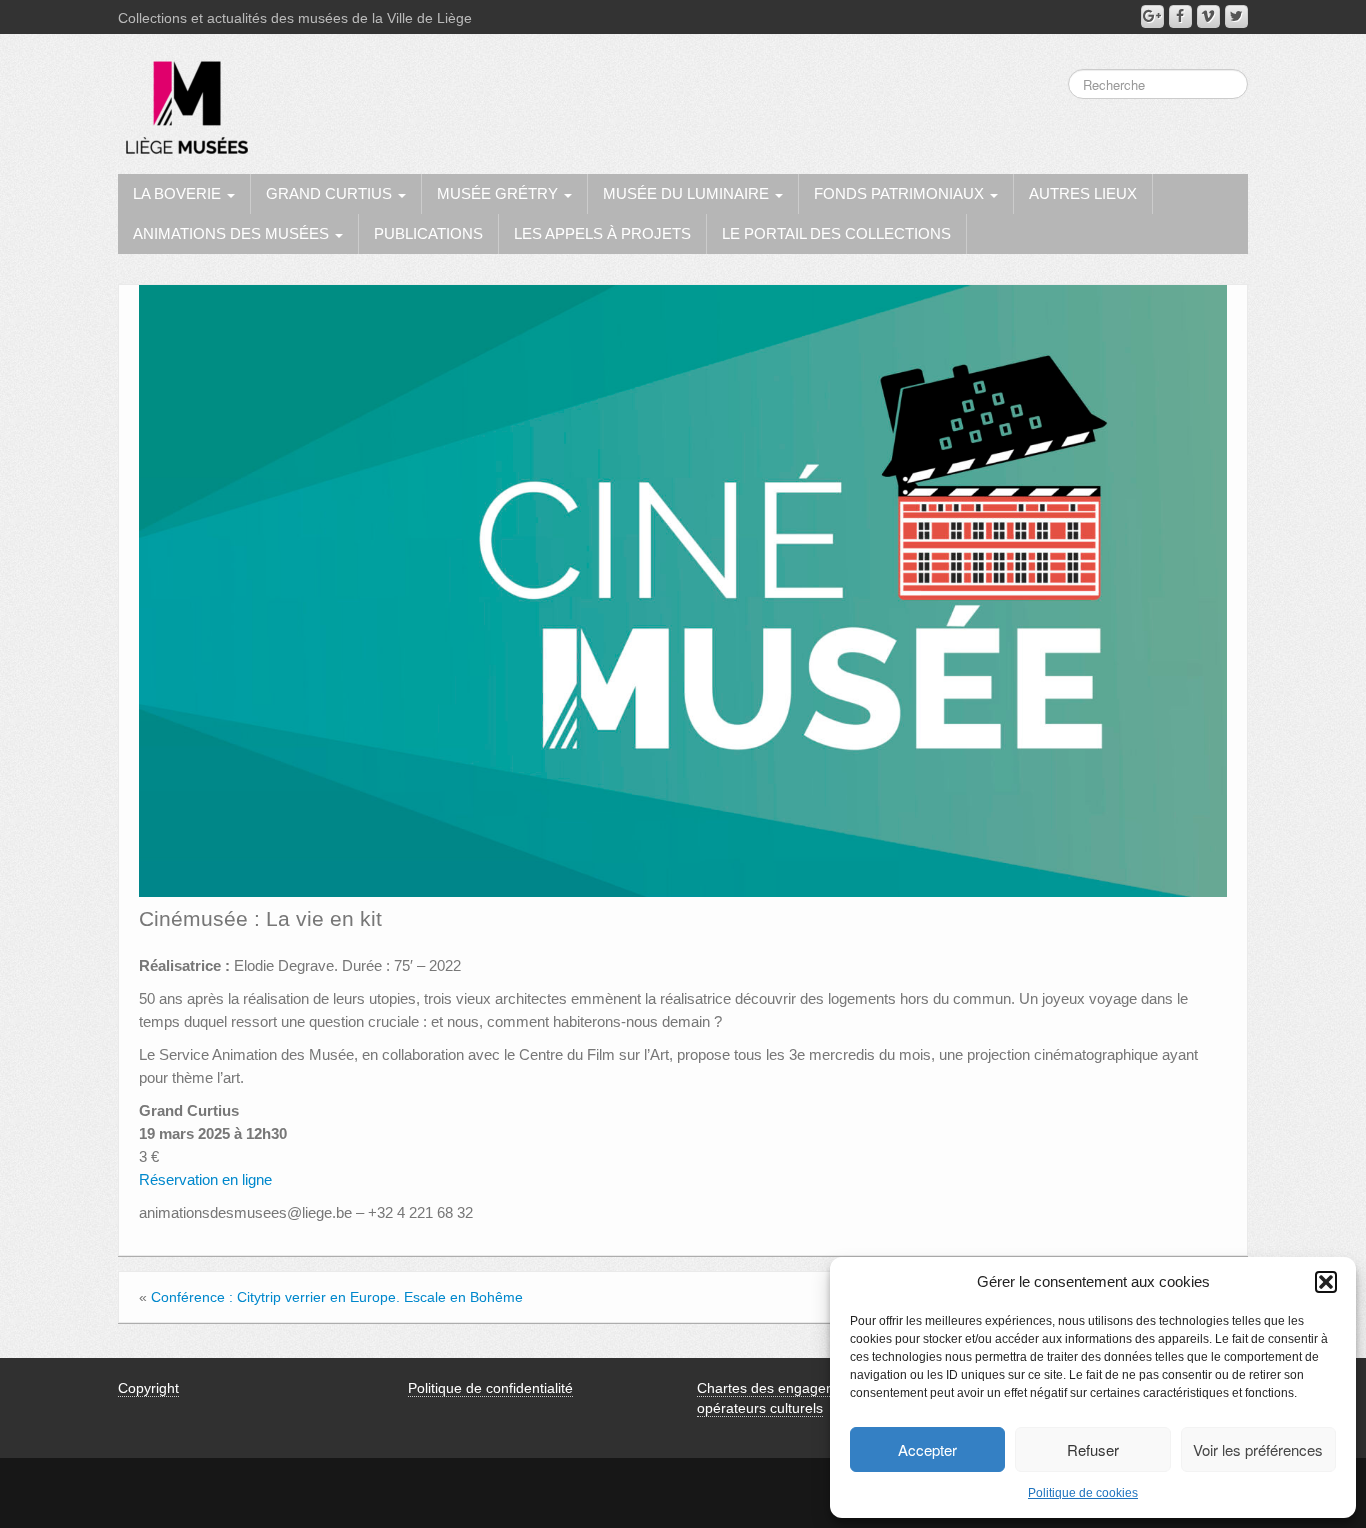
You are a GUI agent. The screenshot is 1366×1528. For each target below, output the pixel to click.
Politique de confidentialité (490, 1388)
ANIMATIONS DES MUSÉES (233, 233)
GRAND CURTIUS (331, 193)
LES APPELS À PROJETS (602, 233)
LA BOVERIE (179, 193)
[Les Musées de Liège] (183, 100)
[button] (1326, 1282)
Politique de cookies (1083, 1493)
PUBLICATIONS (428, 233)
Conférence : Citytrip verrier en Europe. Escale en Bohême (337, 1297)
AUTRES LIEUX (1083, 193)
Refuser (1093, 1449)
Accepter (927, 1449)
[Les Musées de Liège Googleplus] (1152, 16)
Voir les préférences (1258, 1449)
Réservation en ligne (205, 1179)
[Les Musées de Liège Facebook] (1180, 16)
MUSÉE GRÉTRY (499, 193)
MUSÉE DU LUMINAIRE (688, 193)
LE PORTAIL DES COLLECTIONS (836, 233)
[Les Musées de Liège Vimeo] (1208, 16)
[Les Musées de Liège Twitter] (1236, 16)
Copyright (148, 1388)
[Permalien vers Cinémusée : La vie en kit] (683, 590)
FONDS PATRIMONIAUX (901, 193)
